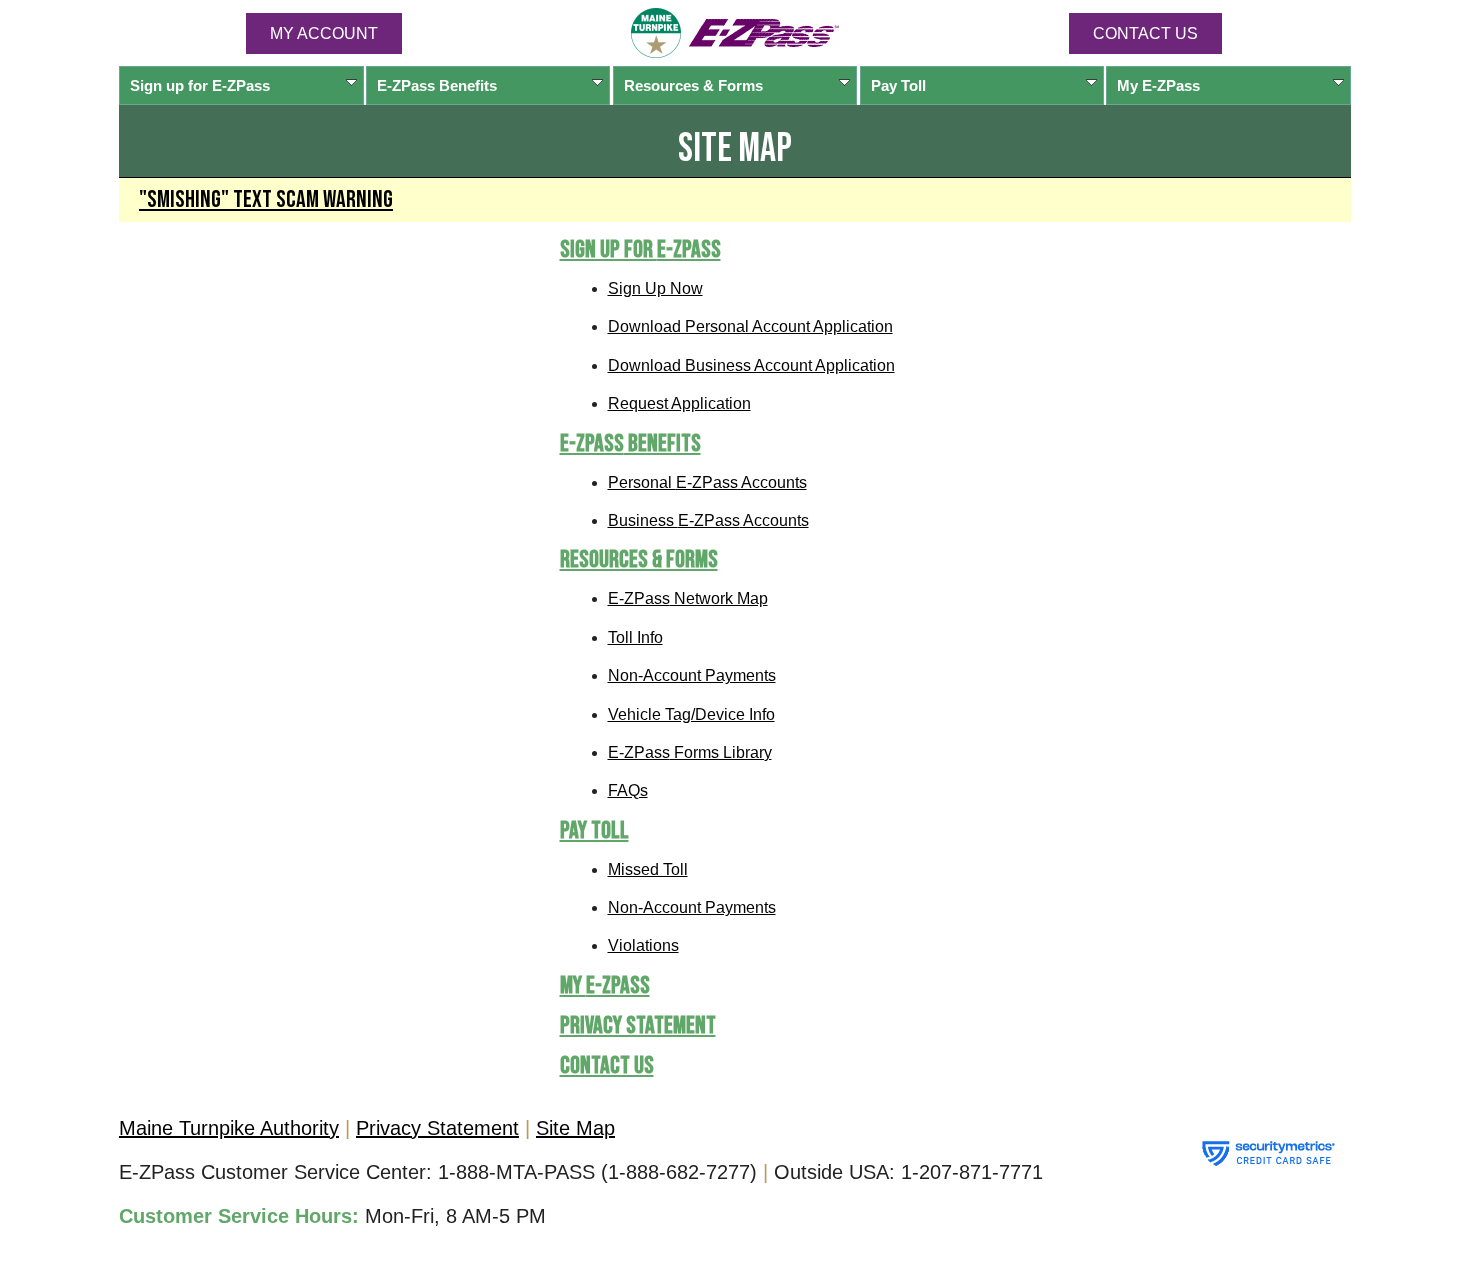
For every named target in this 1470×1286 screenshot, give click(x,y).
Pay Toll (898, 85)
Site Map (575, 1128)
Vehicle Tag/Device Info (691, 714)
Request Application (679, 403)
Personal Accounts (707, 482)
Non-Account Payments (692, 675)
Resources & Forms (693, 85)
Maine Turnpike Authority (229, 1128)
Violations (643, 945)
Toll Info (635, 637)
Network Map (688, 598)
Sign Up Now (655, 288)
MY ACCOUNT (324, 33)
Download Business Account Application (751, 365)
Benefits (437, 85)
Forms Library (690, 752)
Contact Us (1145, 33)
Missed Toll (648, 869)
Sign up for (200, 85)
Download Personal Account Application (750, 326)
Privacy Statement (638, 1025)
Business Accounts (708, 520)
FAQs (628, 790)
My (1158, 85)
